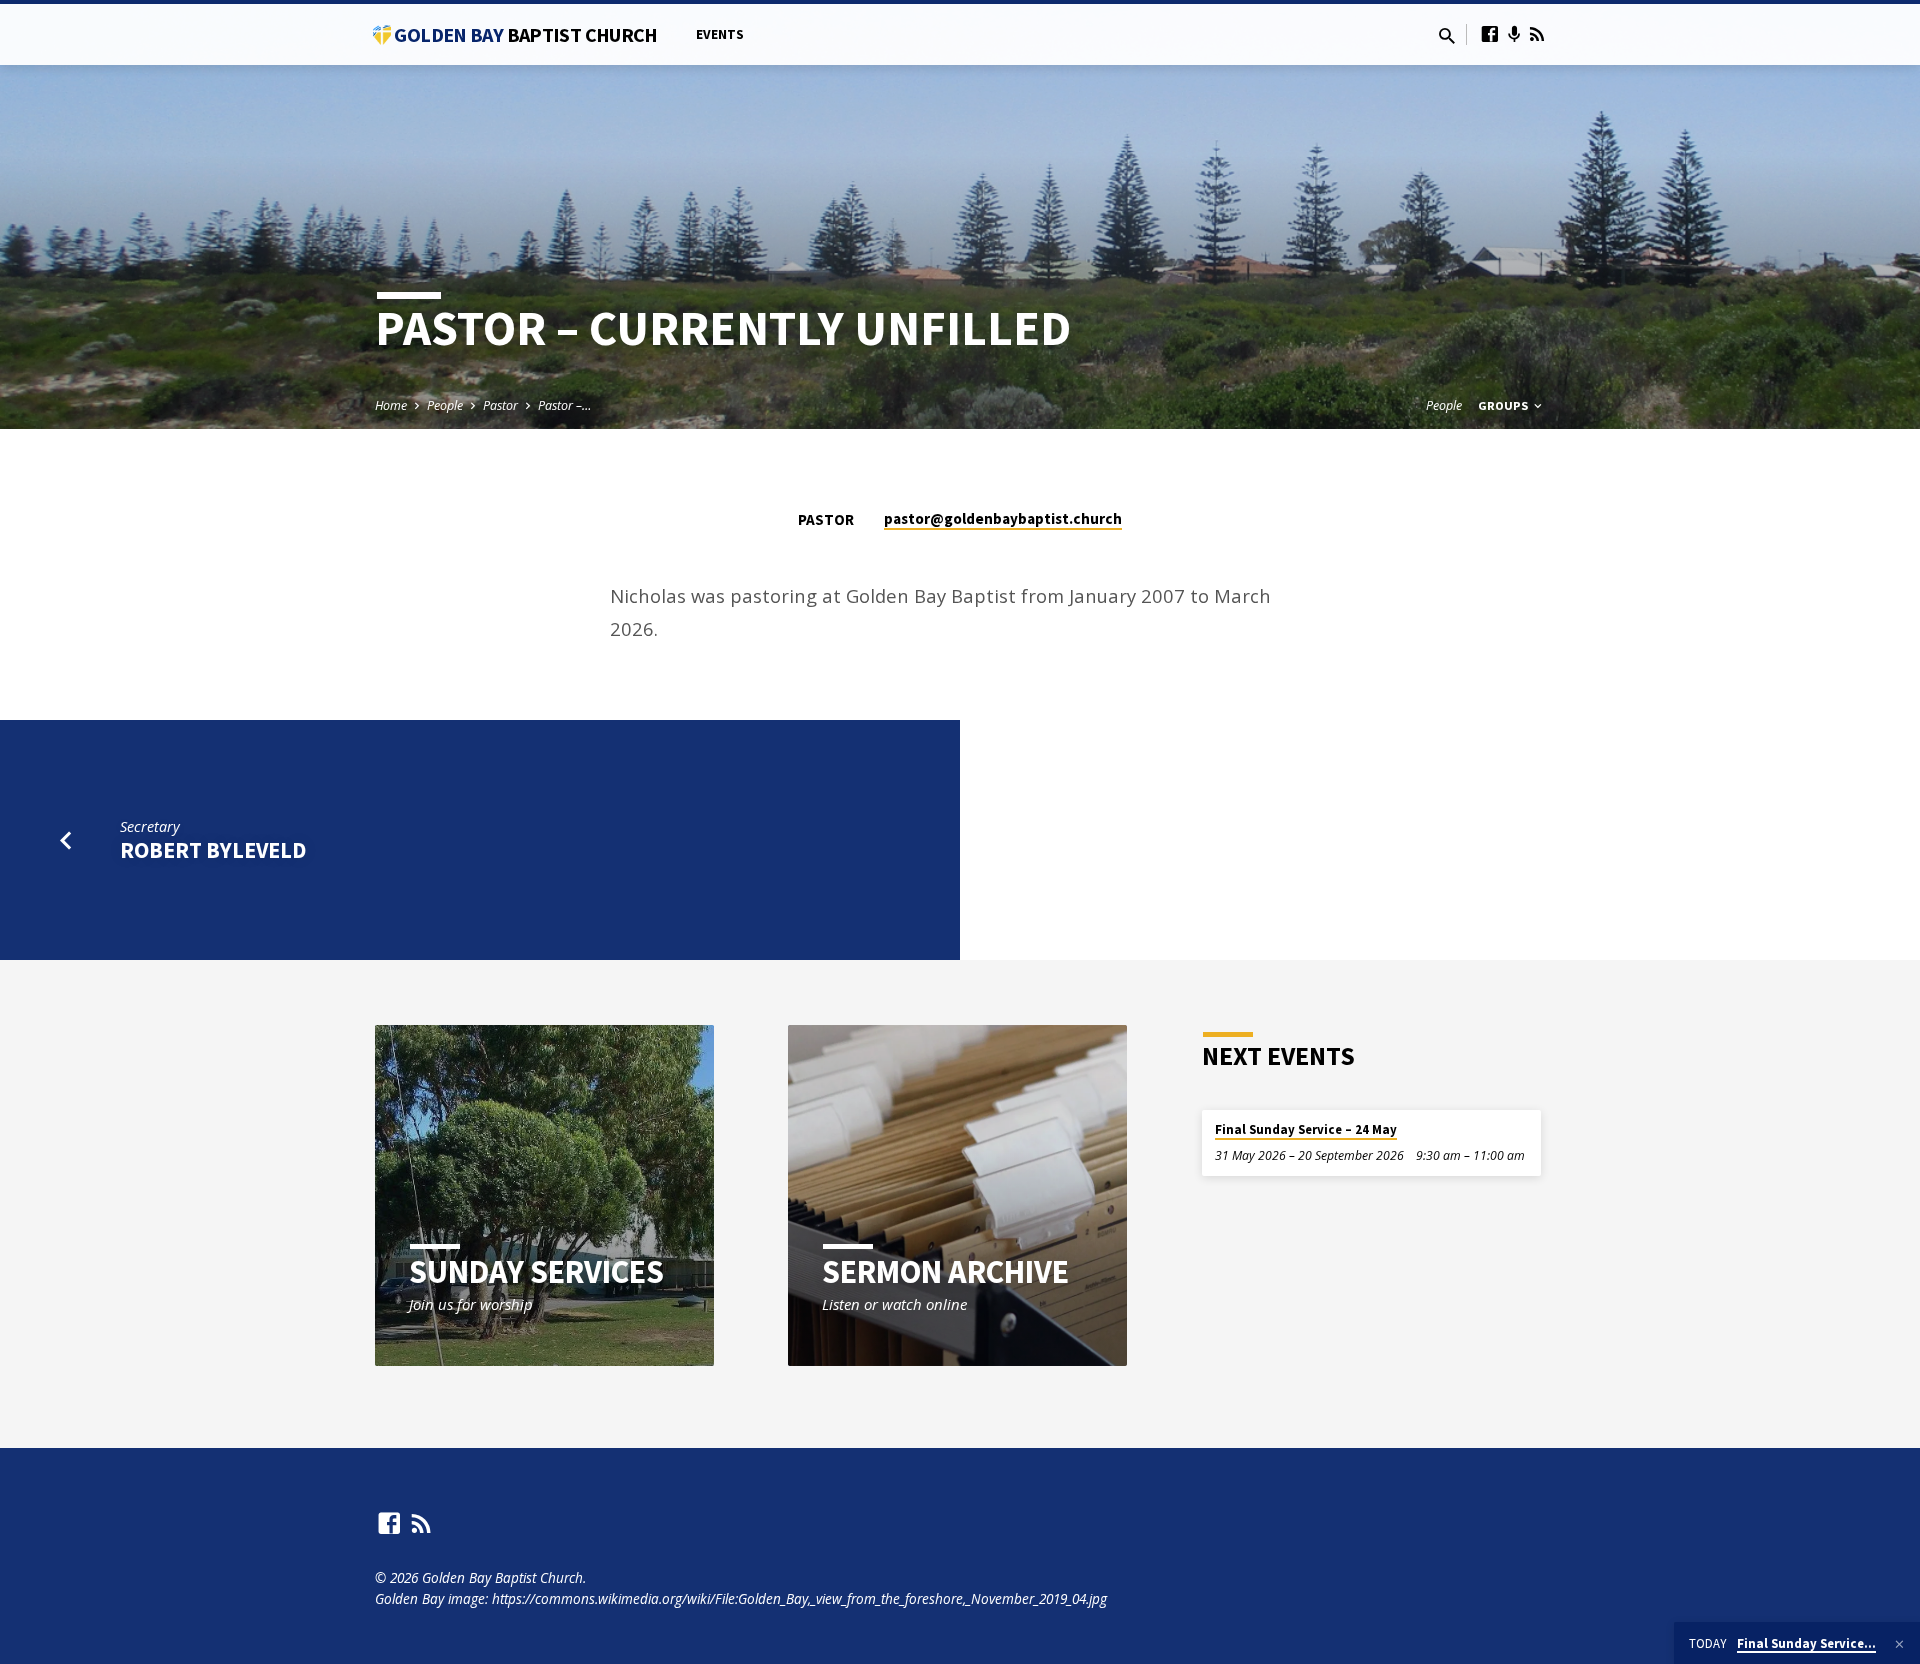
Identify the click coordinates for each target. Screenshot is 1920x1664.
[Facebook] (1490, 33)
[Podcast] (1514, 34)
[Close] (1899, 1644)
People (445, 405)
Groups (1504, 405)
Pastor (500, 405)
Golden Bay (525, 34)
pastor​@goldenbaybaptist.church (1003, 518)
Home (391, 405)
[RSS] (1537, 33)
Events (720, 34)
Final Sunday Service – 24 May (1306, 1129)
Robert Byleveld (213, 850)
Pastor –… (564, 405)
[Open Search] (1447, 35)
